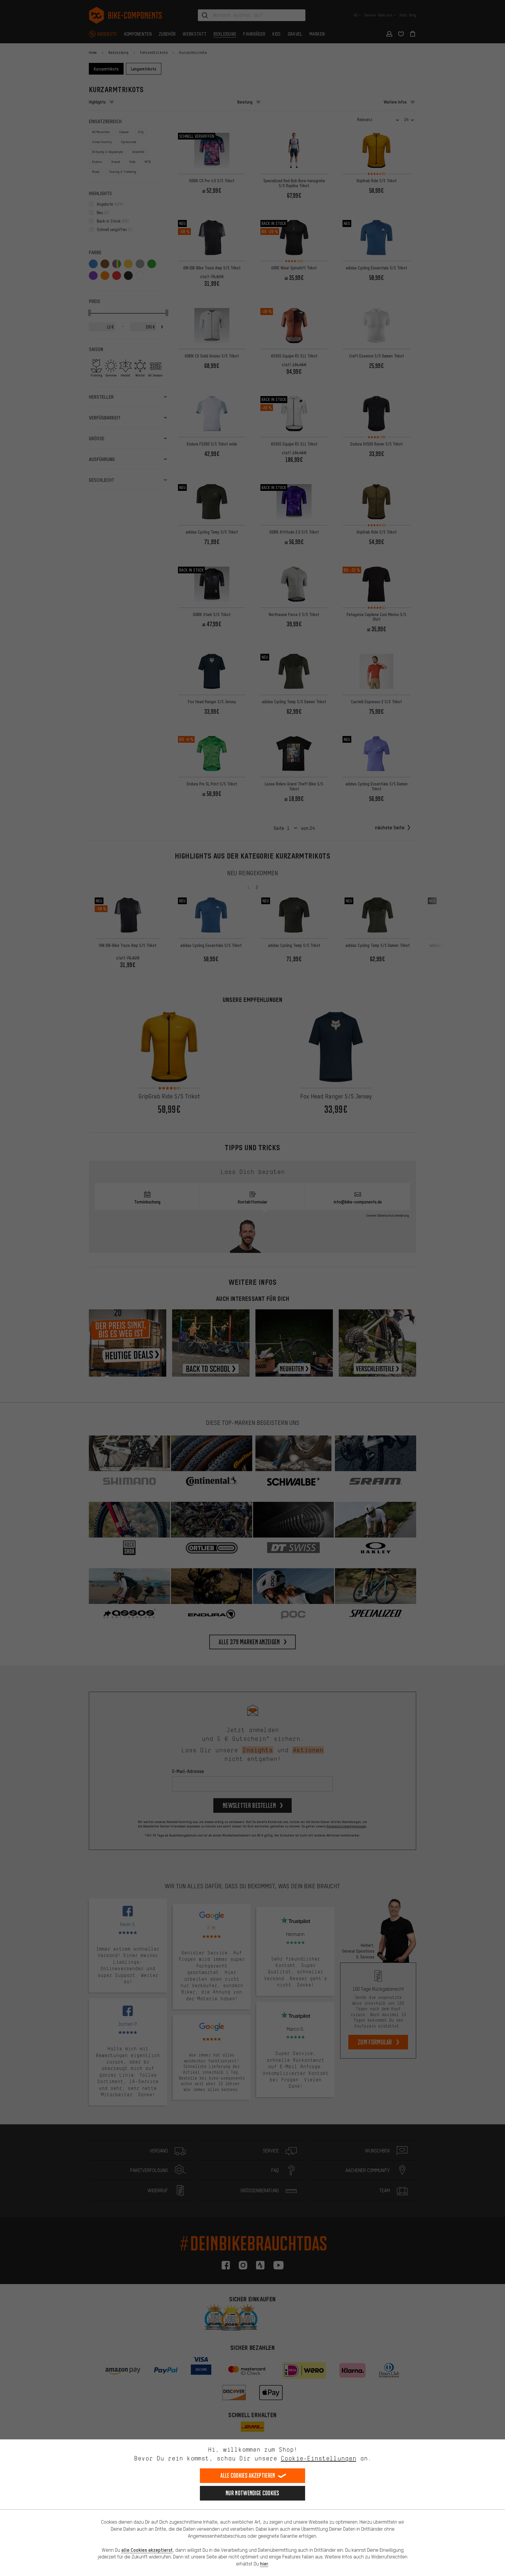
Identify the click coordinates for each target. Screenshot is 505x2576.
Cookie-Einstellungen (319, 2458)
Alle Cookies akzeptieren (248, 2476)
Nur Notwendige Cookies (252, 2493)
